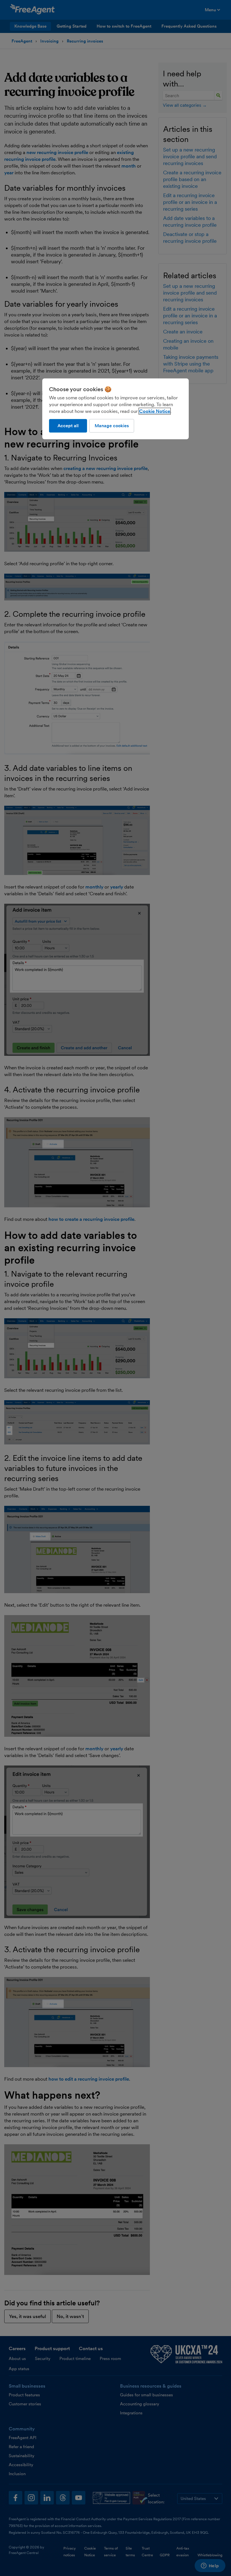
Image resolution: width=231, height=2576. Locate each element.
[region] (115, 409)
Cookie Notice (155, 411)
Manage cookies (112, 426)
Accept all (68, 426)
